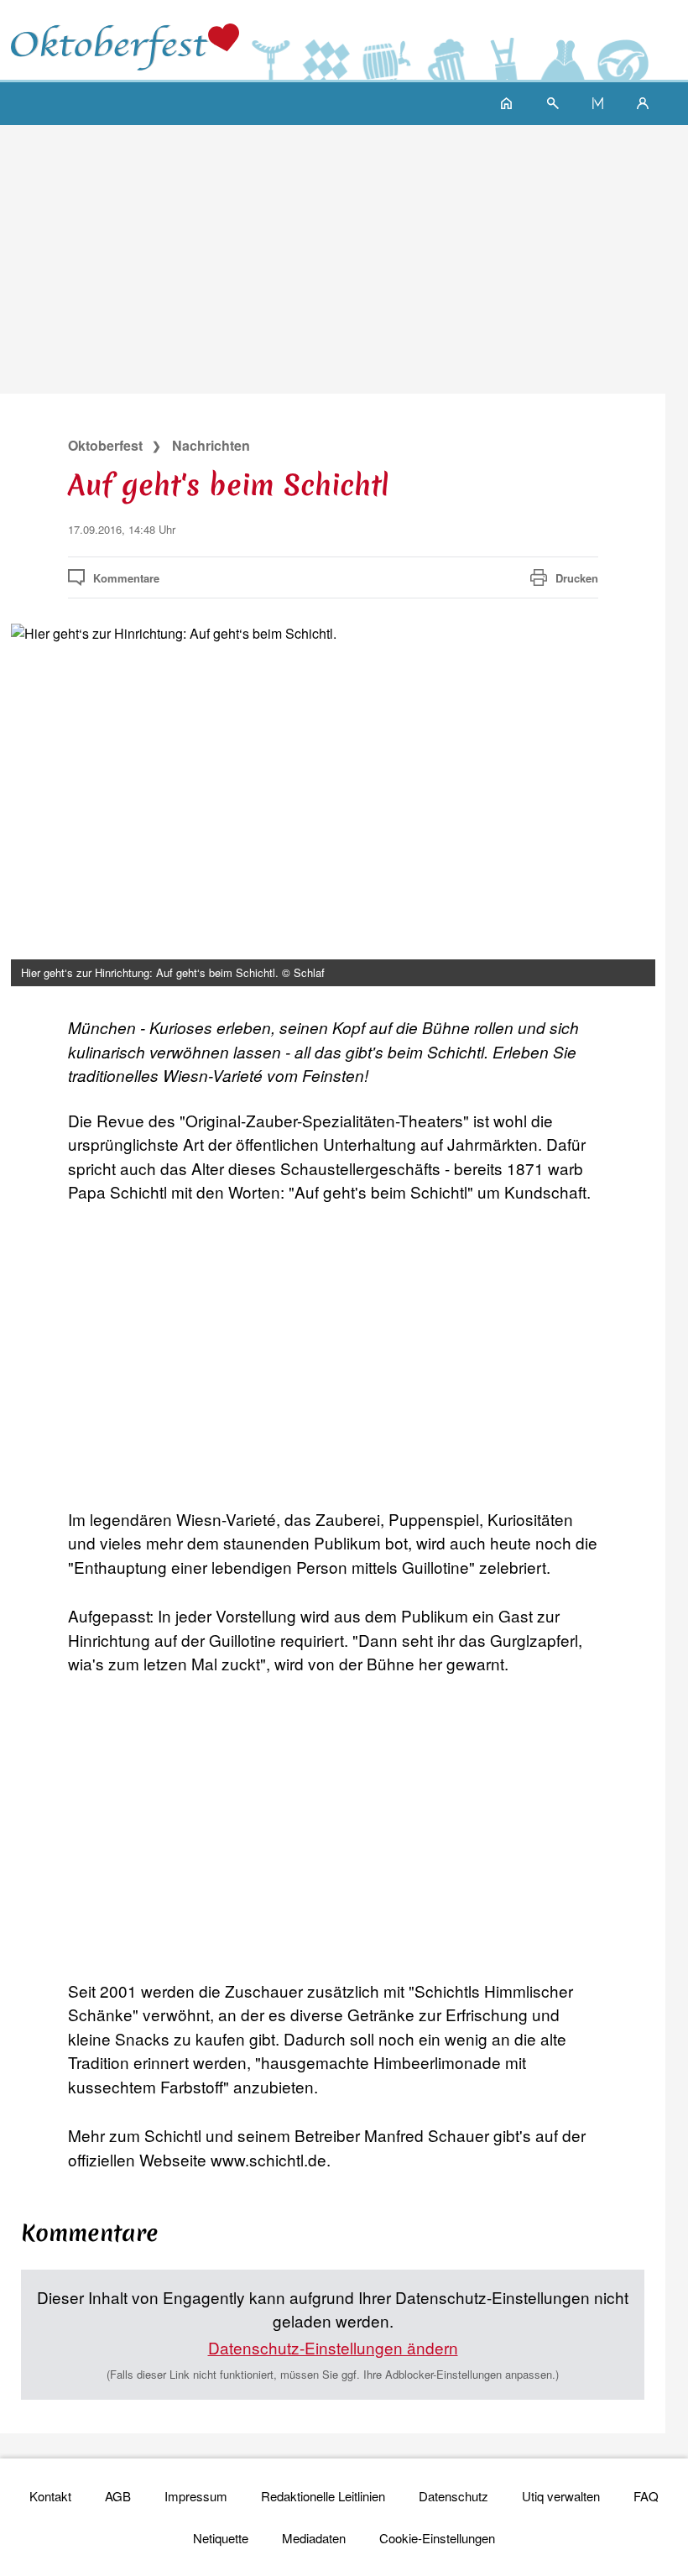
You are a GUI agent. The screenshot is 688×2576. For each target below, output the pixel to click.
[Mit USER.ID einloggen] (643, 102)
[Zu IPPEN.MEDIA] (598, 102)
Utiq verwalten (561, 2496)
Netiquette (221, 2538)
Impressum (196, 2496)
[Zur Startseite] (125, 40)
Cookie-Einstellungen (437, 2538)
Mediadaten (314, 2538)
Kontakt (50, 2496)
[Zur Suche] (553, 102)
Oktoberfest (105, 445)
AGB (118, 2496)
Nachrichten (211, 445)
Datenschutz (453, 2496)
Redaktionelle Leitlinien (323, 2496)
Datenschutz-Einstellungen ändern (333, 2347)
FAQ (646, 2496)
